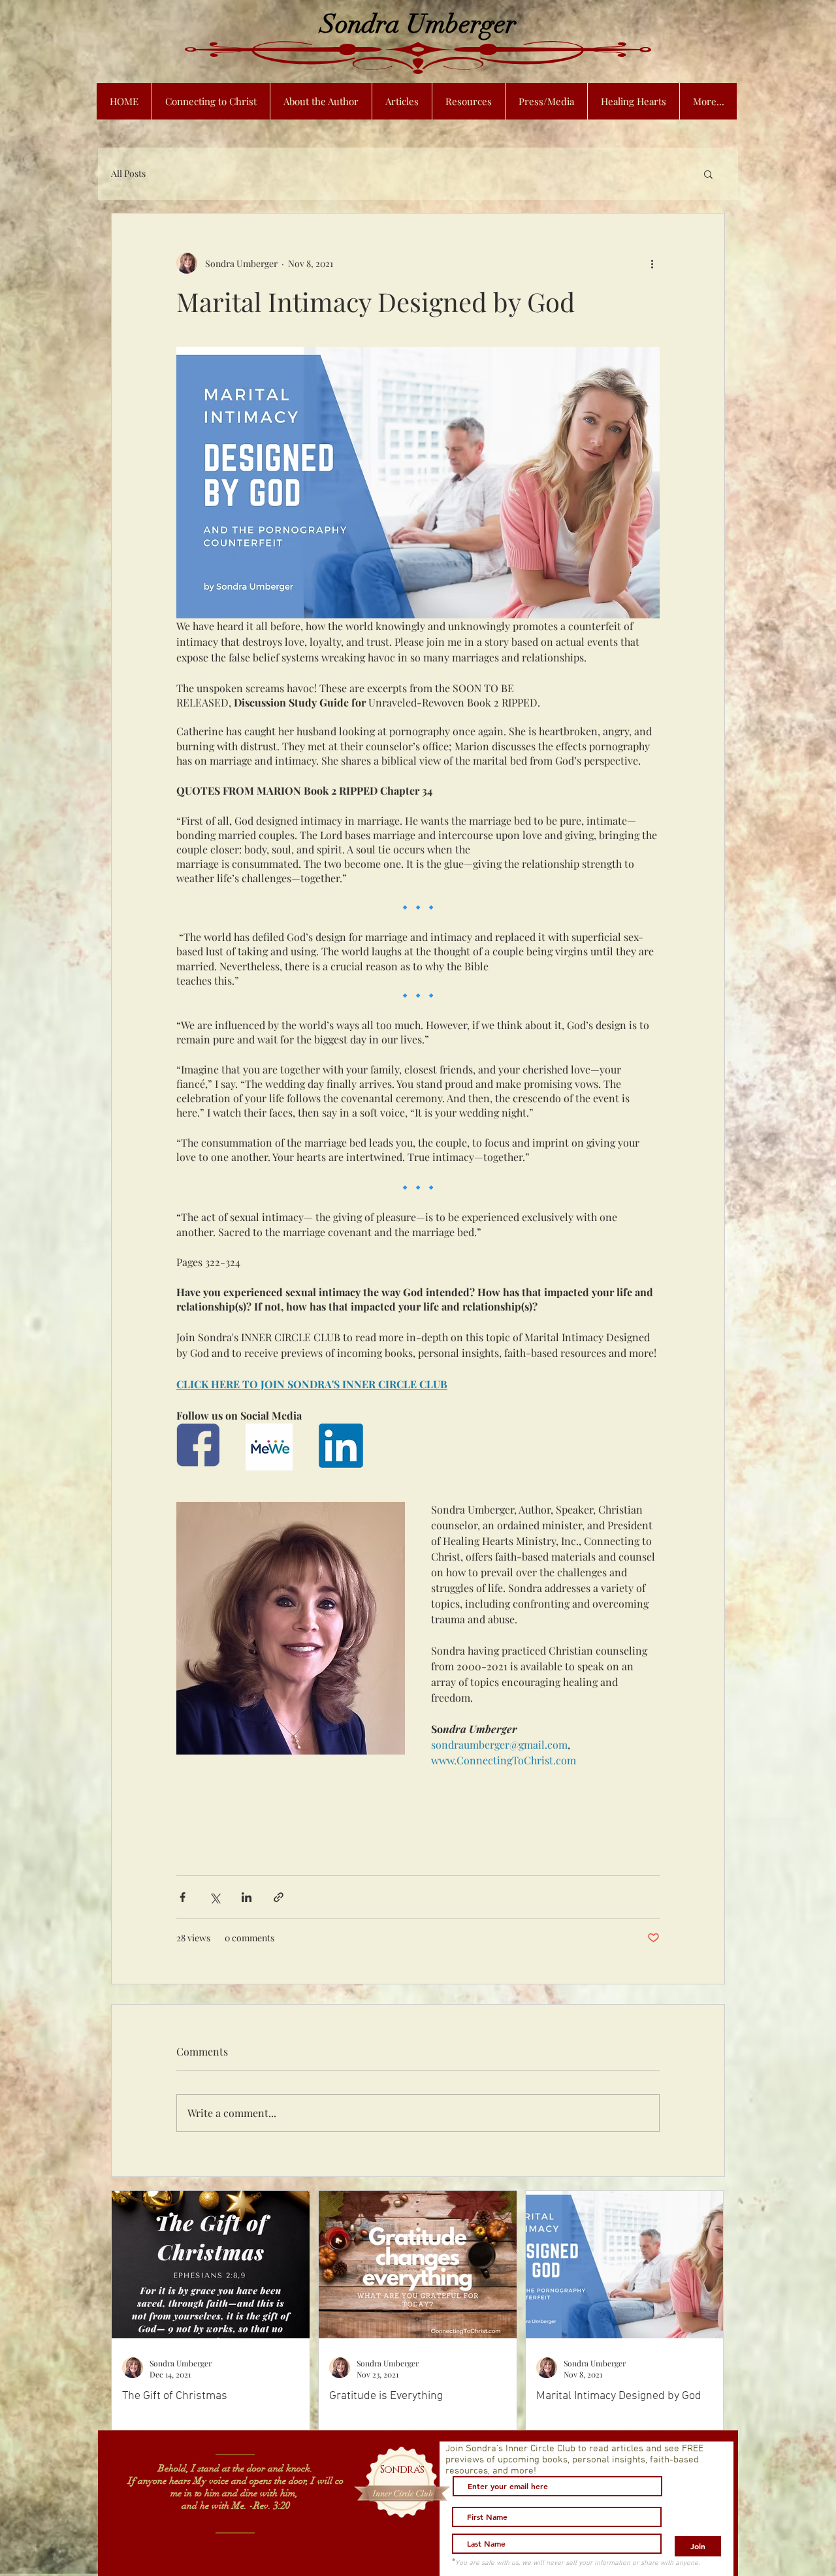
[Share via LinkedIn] (247, 1897)
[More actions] (652, 263)
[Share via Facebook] (183, 1897)
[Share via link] (279, 1897)
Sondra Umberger (418, 24)
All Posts (128, 173)
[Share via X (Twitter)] (215, 1897)
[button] (708, 174)
